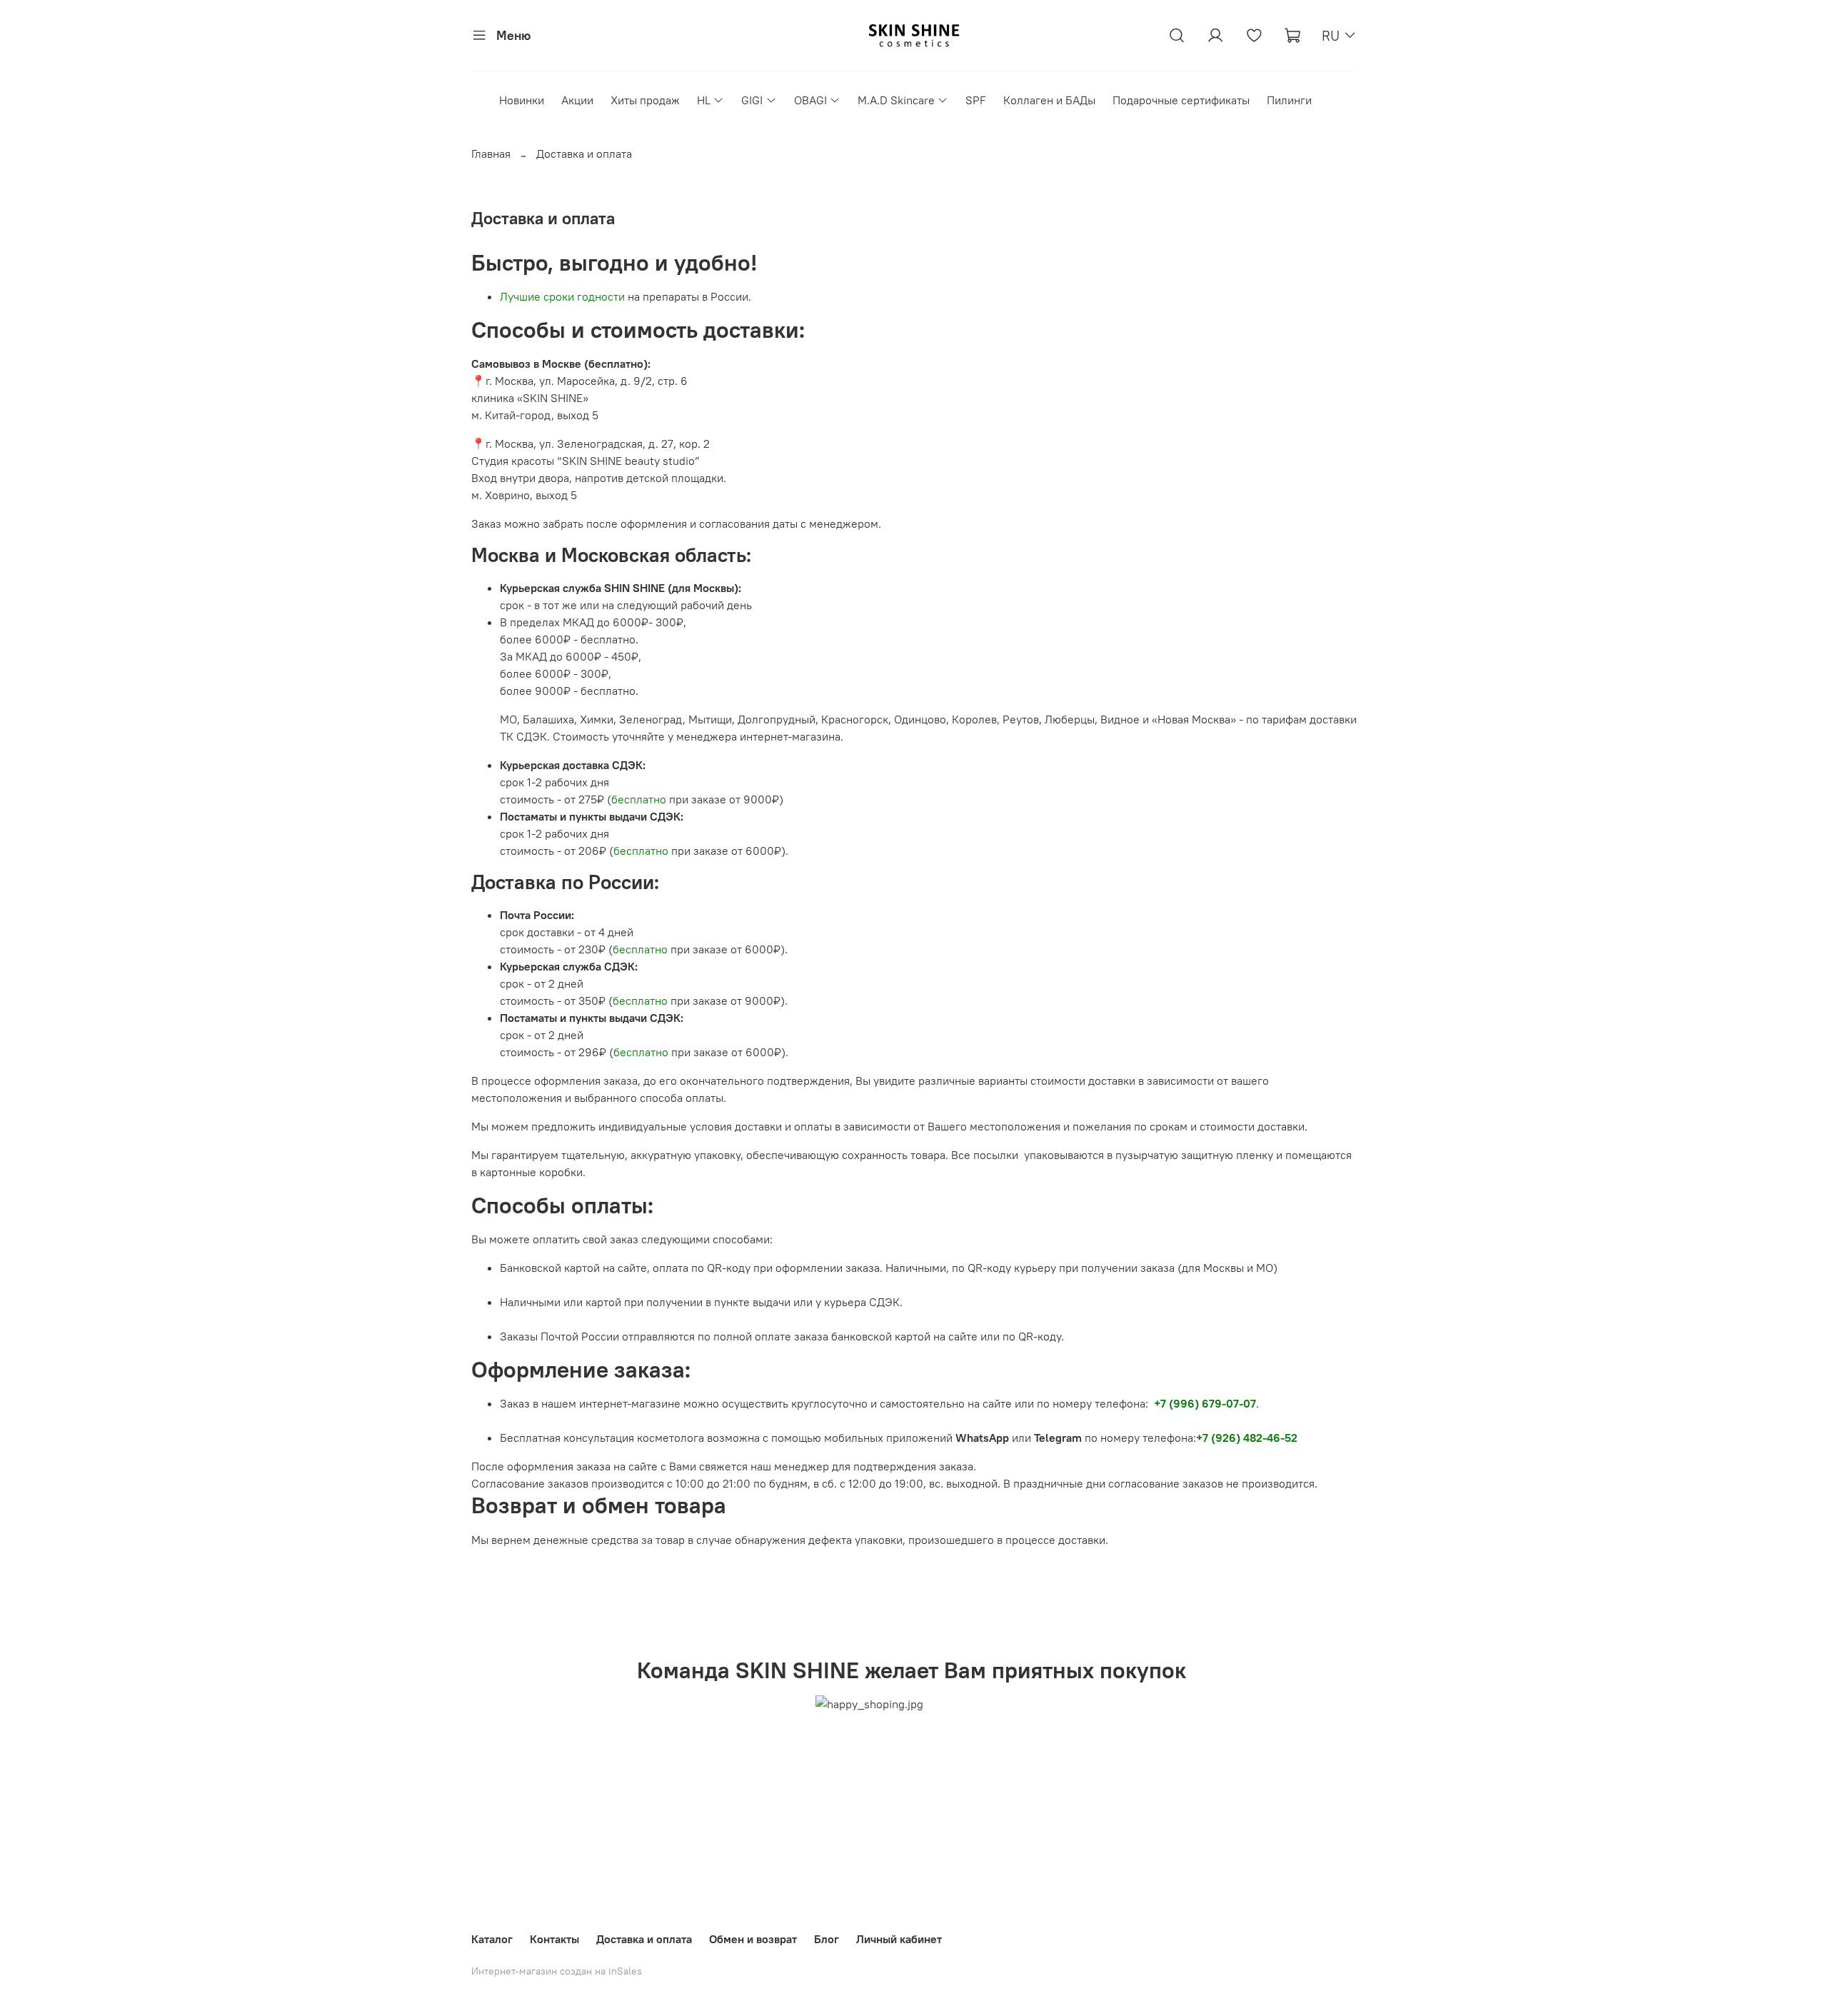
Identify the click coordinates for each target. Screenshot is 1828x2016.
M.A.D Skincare (896, 100)
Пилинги (1289, 100)
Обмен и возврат (753, 1939)
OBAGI (810, 100)
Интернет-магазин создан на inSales (557, 1971)
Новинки (522, 100)
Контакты (554, 1939)
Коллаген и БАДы (1049, 100)
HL (704, 100)
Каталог (492, 1939)
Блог (827, 1939)
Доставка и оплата (644, 1939)
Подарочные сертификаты (1181, 100)
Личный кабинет (899, 1939)
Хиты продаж (645, 100)
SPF (976, 100)
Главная (491, 154)
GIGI (752, 100)
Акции (577, 100)
